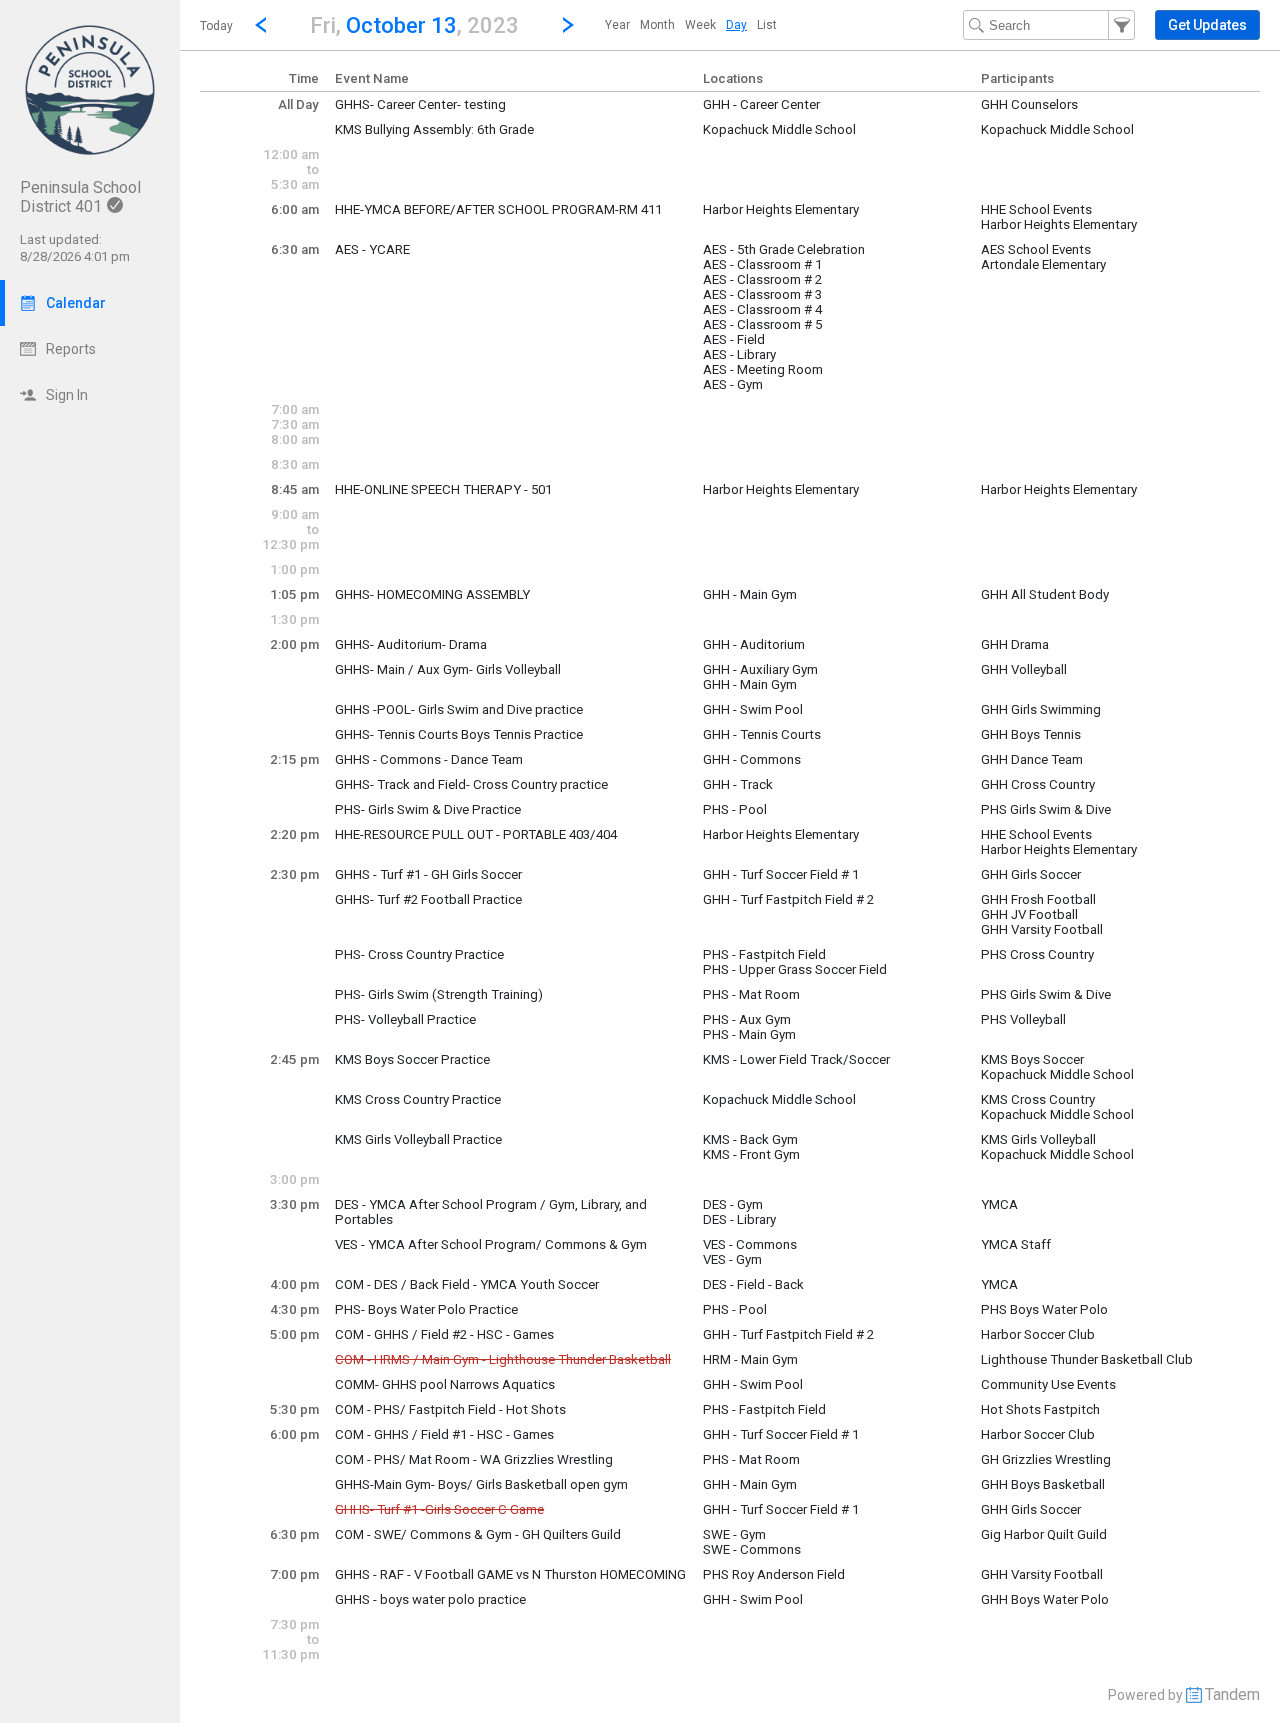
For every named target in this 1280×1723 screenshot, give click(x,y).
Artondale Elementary (1043, 264)
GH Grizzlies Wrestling (1046, 1459)
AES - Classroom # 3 (762, 294)
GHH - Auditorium (754, 644)
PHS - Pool (735, 809)
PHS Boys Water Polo (1044, 1309)
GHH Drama (1015, 644)
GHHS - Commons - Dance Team (429, 759)
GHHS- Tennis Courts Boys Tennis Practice (459, 734)
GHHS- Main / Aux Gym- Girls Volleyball (448, 669)
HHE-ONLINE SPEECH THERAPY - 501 (443, 489)
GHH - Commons (752, 759)
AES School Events (1036, 249)
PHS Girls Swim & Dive (1046, 809)
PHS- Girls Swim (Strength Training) (439, 994)
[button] (414, 24)
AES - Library (739, 354)
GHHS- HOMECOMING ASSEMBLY (432, 594)
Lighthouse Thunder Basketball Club (1087, 1359)
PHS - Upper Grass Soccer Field (795, 969)
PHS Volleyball (1023, 1019)
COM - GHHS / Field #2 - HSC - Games (444, 1334)
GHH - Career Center (761, 104)
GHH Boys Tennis (1031, 734)
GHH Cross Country (1038, 784)
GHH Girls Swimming (1041, 709)
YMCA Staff (1016, 1244)
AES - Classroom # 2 (762, 279)
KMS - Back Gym (750, 1139)
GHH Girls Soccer (1031, 874)
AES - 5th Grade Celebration (784, 249)
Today (216, 26)
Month (657, 25)
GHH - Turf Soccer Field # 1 (781, 874)
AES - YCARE (372, 249)
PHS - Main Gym (749, 1034)
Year (617, 25)
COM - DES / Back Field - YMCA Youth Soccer (467, 1284)
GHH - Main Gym (750, 594)
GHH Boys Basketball (1043, 1484)
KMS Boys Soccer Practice (412, 1059)
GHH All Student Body (1045, 594)
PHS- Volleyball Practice (405, 1019)
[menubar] (691, 25)
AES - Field (734, 339)
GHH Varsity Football (1042, 929)
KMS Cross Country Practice (418, 1099)
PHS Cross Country (1037, 954)
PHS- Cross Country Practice (419, 954)
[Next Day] (568, 25)
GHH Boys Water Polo (1045, 1599)
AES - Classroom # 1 (762, 264)
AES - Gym (733, 384)
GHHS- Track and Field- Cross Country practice (471, 784)
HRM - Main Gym (750, 1359)
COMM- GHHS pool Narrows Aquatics (445, 1384)
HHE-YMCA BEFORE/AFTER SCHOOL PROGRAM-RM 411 (498, 209)
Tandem (1232, 1694)
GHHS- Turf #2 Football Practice (428, 899)
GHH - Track (738, 784)
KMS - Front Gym (751, 1154)
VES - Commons (750, 1244)
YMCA (999, 1204)
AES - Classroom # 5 (762, 324)
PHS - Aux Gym (747, 1019)
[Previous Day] (261, 25)
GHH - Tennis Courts (762, 734)
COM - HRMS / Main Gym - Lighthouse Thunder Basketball (503, 1359)
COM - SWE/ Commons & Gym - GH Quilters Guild (478, 1534)
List (767, 25)
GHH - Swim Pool (753, 709)
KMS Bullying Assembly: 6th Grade (434, 129)
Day (736, 25)
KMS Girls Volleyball (1038, 1139)
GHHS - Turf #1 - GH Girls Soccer (428, 874)
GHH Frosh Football (1038, 899)
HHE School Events (1036, 209)
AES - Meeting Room (763, 369)
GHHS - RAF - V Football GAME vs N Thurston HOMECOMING (510, 1574)
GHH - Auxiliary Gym (760, 669)
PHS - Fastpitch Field (764, 954)
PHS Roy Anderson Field (774, 1574)
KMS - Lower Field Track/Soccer (796, 1059)
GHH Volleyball (1024, 669)
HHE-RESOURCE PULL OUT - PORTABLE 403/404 (476, 834)
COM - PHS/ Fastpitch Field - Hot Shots (450, 1409)
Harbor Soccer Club (1038, 1334)
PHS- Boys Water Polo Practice (426, 1309)
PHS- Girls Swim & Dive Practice (428, 809)
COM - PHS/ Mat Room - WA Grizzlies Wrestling (474, 1459)
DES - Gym (733, 1204)
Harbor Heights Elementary (781, 209)
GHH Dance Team (1032, 759)
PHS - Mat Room (751, 994)
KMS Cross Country (1038, 1099)
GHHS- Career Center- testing (420, 104)
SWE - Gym (734, 1534)
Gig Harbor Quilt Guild (1044, 1534)
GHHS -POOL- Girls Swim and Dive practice (459, 709)
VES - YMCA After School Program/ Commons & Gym (491, 1244)
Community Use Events (1048, 1384)
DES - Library (739, 1219)
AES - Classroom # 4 (762, 309)
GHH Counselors (1029, 104)
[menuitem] (617, 25)
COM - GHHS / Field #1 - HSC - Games (444, 1434)
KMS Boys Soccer (1032, 1059)
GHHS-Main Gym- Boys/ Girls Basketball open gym (481, 1484)
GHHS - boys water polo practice (430, 1599)
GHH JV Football (1029, 914)
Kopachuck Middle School (779, 129)
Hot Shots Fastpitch (1040, 1409)
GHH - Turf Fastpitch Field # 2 (788, 899)
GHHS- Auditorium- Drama (411, 644)
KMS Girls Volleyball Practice (418, 1139)
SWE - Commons (752, 1549)
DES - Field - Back (753, 1284)
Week (700, 25)
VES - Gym (732, 1259)
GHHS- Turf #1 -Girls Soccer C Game (439, 1509)
